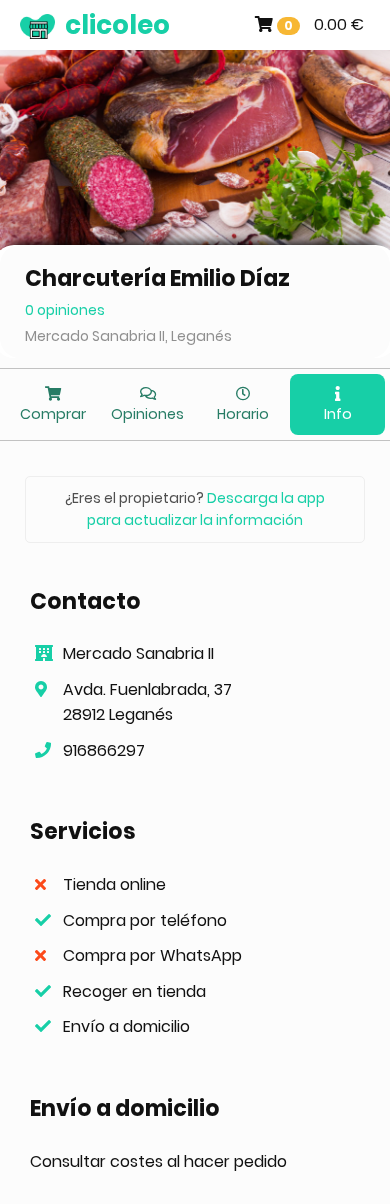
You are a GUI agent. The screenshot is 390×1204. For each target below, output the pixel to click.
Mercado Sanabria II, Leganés (128, 336)
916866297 (104, 750)
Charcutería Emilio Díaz (157, 278)
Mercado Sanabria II (138, 653)
